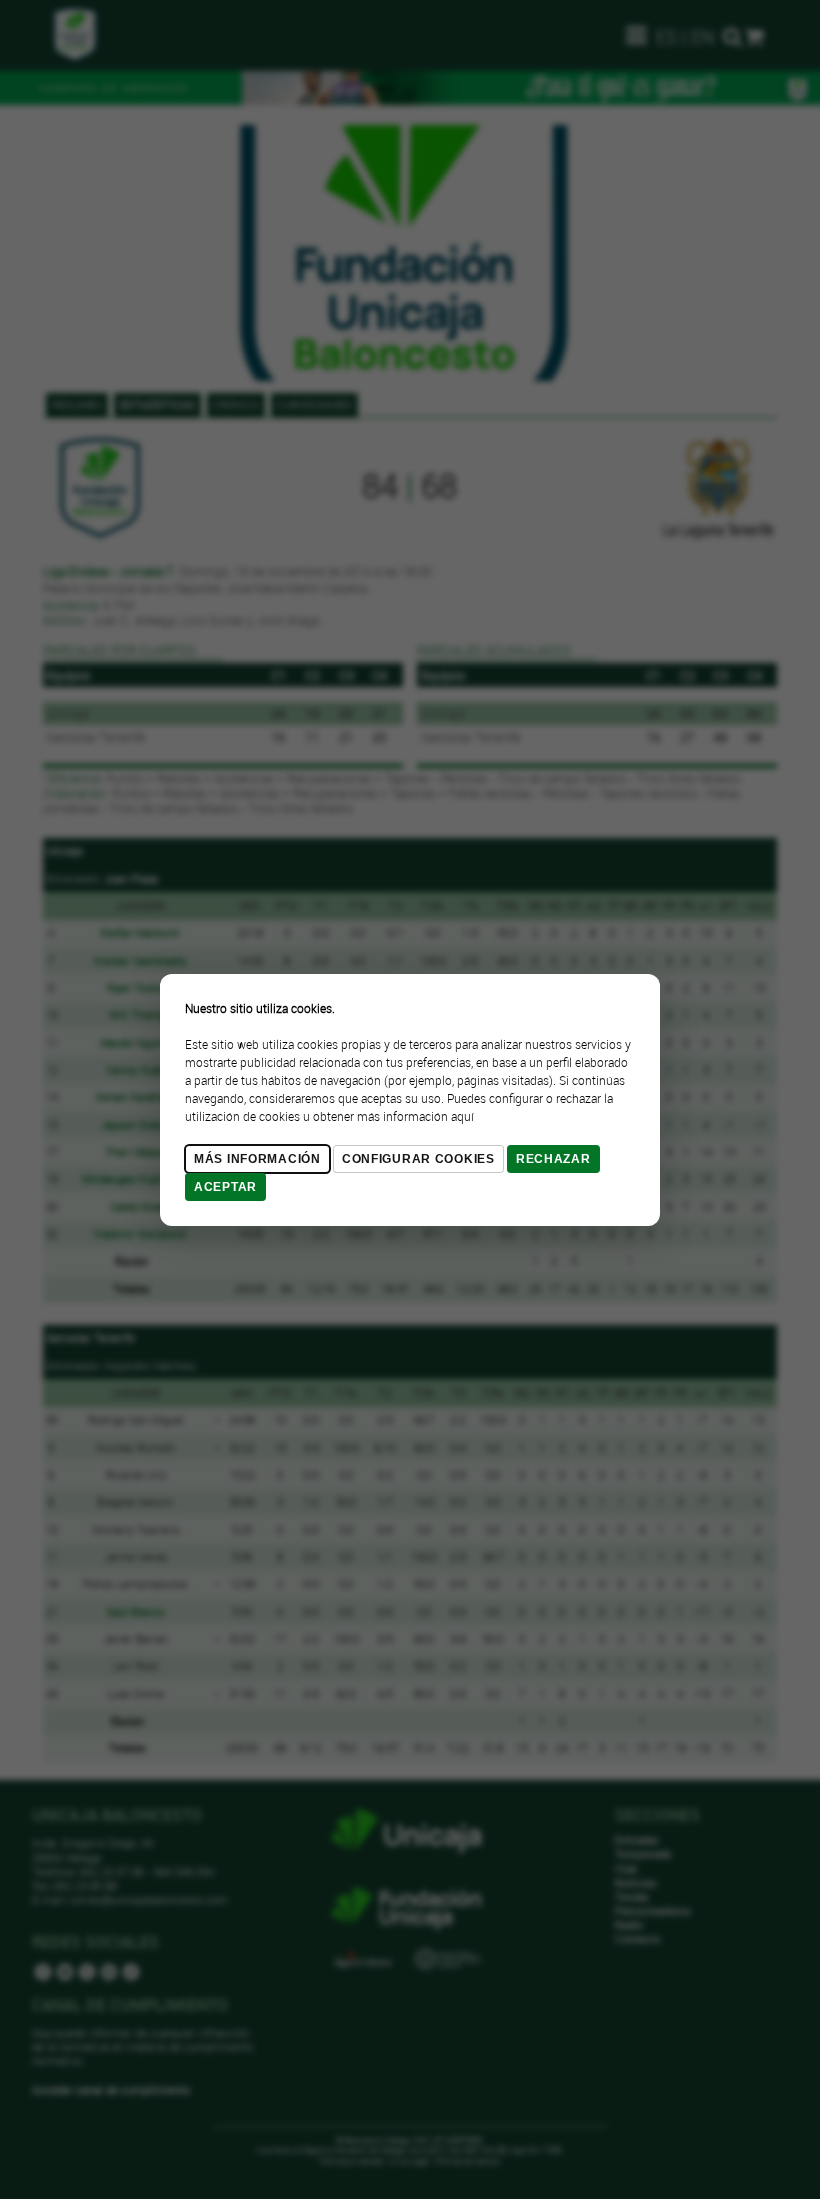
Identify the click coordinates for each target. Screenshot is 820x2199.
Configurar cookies (418, 1159)
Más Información (257, 1159)
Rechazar (553, 1159)
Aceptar (225, 1187)
